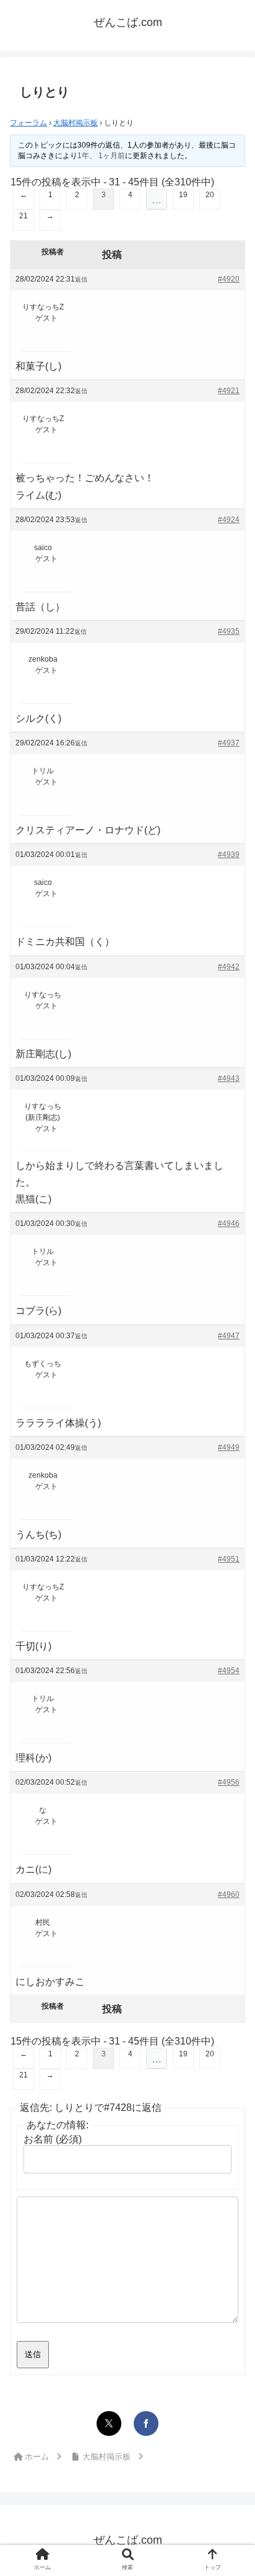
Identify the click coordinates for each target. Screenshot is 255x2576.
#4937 (229, 743)
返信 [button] (81, 279)
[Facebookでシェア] (146, 2423)
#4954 (229, 1671)
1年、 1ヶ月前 (101, 156)
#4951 (229, 1559)
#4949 (229, 1447)
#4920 (229, 279)
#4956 (229, 1782)
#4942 (229, 967)
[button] (229, 1976)
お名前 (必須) (53, 2139)
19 (183, 195)
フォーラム (28, 123)
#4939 (229, 855)
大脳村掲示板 (76, 123)
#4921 (229, 391)
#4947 (229, 1336)
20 (210, 195)
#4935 (229, 631)
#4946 (229, 1224)
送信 (33, 2354)
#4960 (229, 1894)
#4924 (229, 520)
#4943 (229, 1078)
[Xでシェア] (109, 2423)
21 (24, 216)
